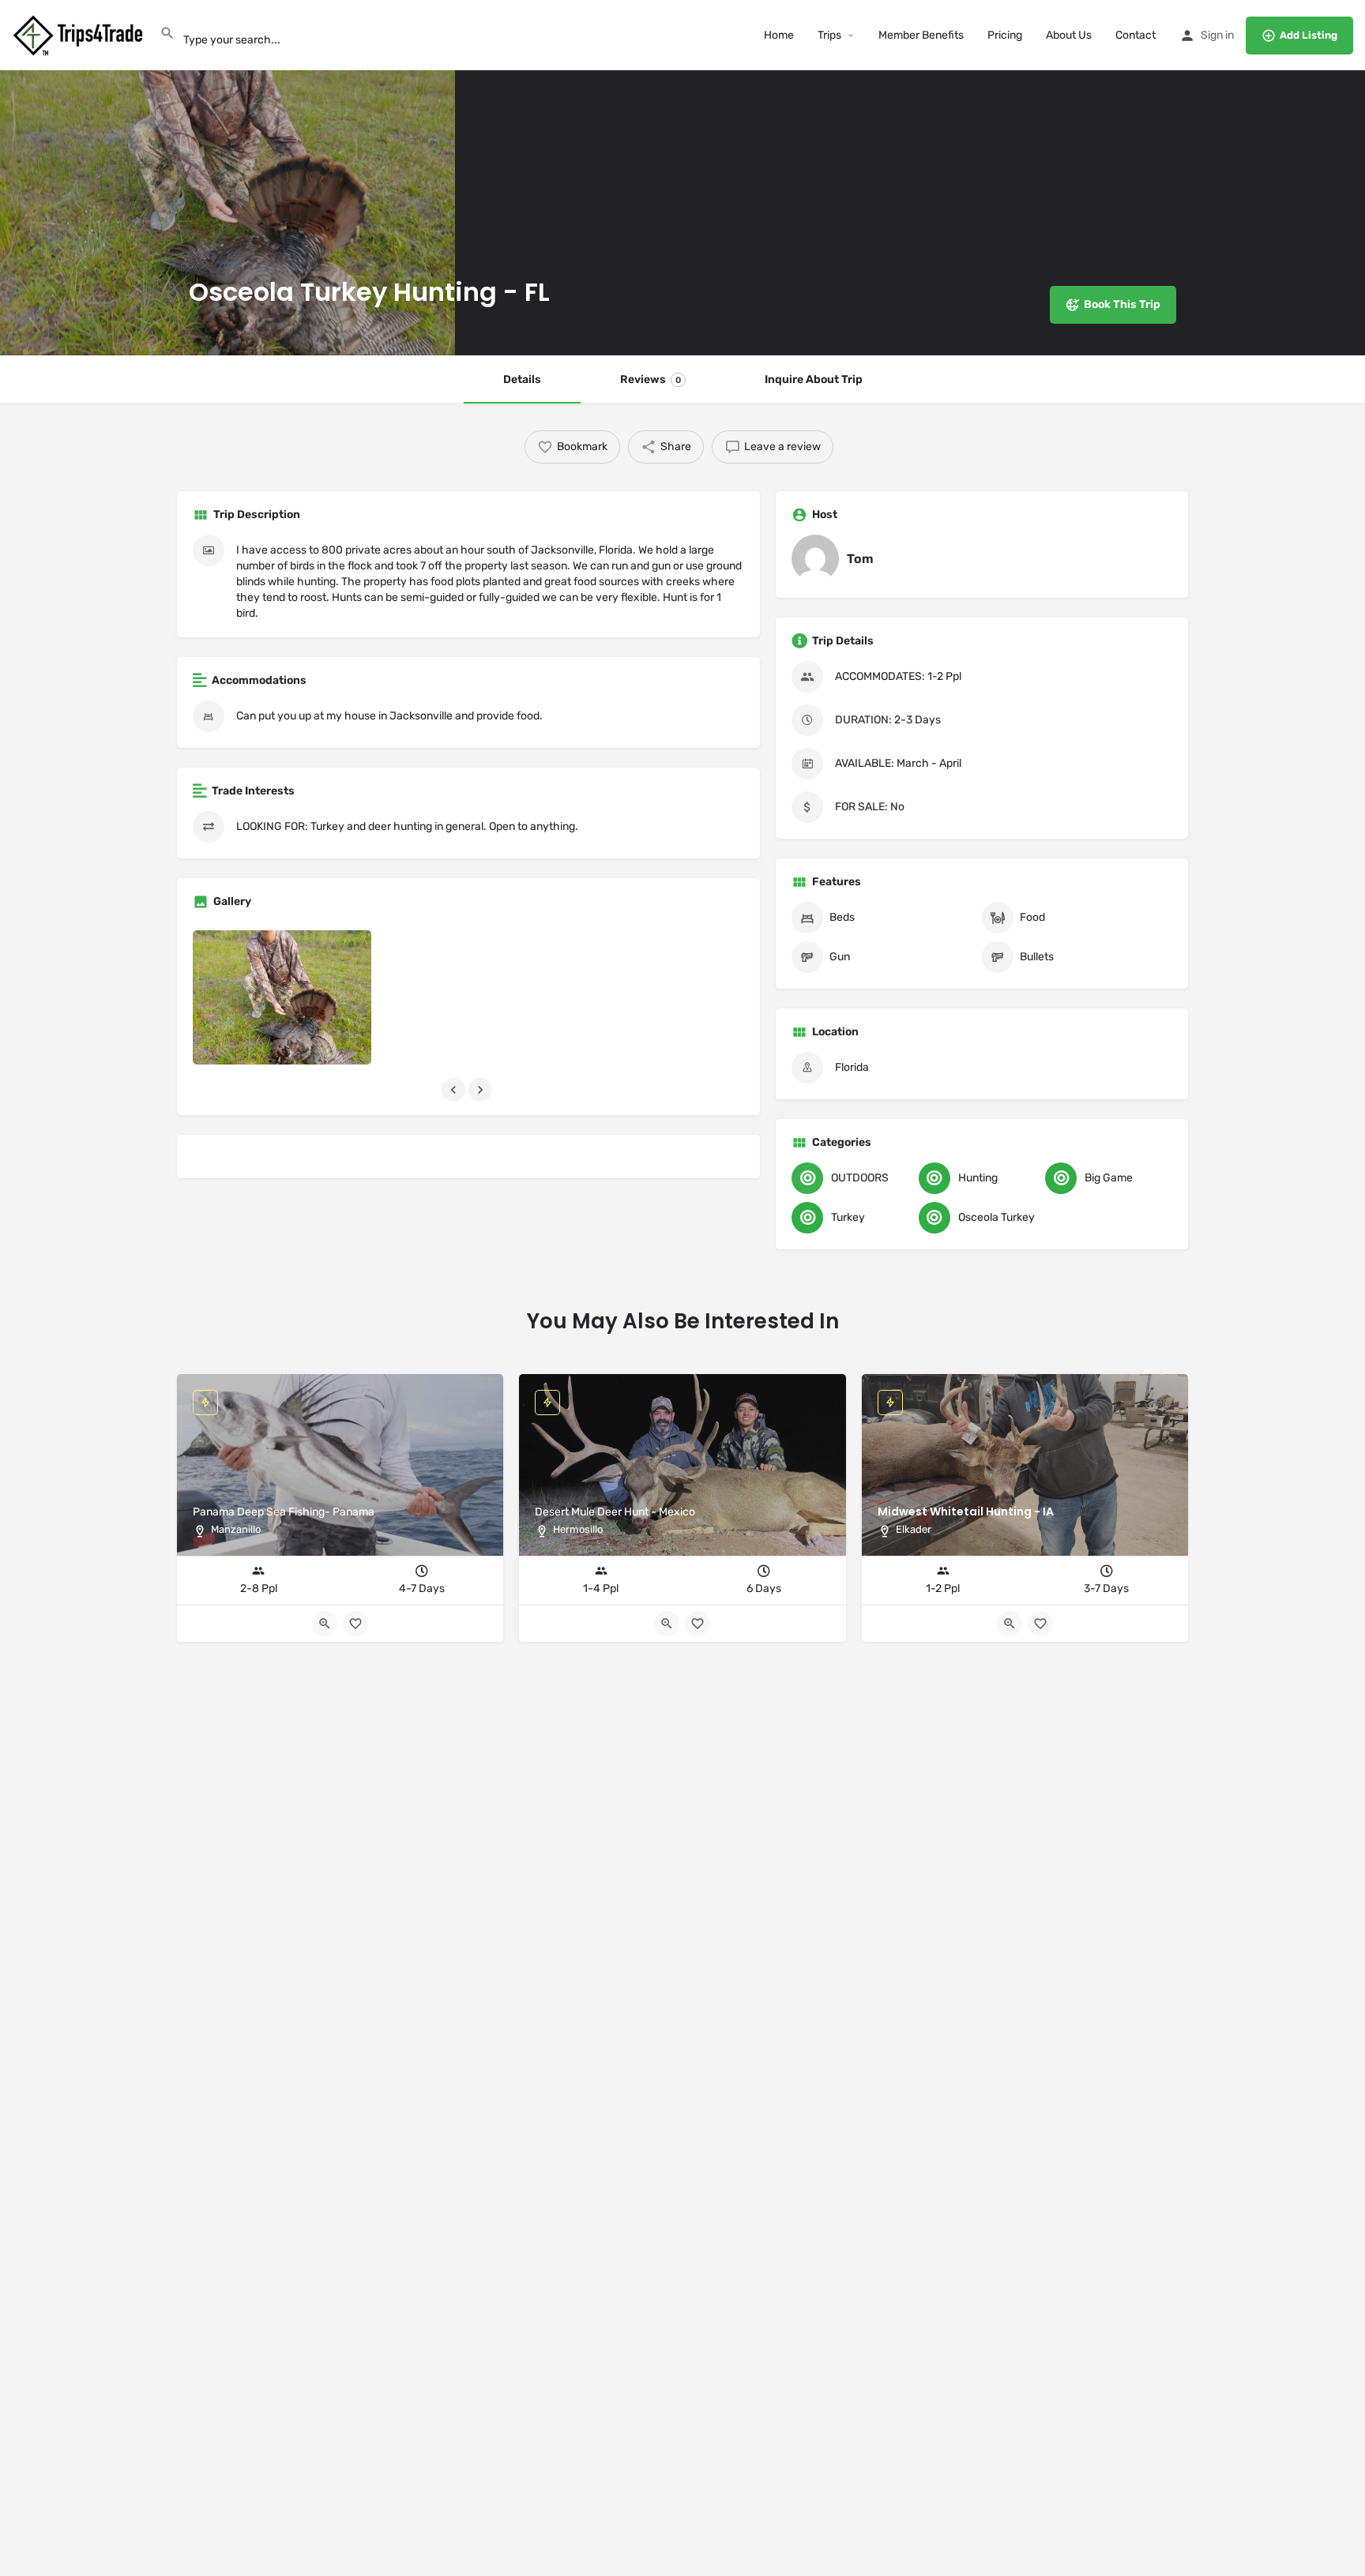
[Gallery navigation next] (482, 1090)
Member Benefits (921, 35)
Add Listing (1309, 35)
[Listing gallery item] (282, 997)
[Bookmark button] (1040, 1624)
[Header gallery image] (227, 178)
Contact (1136, 35)
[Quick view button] (1010, 1624)
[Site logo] (80, 34)
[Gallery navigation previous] (455, 1090)
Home (779, 35)
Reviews (651, 379)
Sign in (1217, 35)
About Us (1069, 35)
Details (522, 379)
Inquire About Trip (814, 379)
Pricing (1005, 35)
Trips (829, 35)
